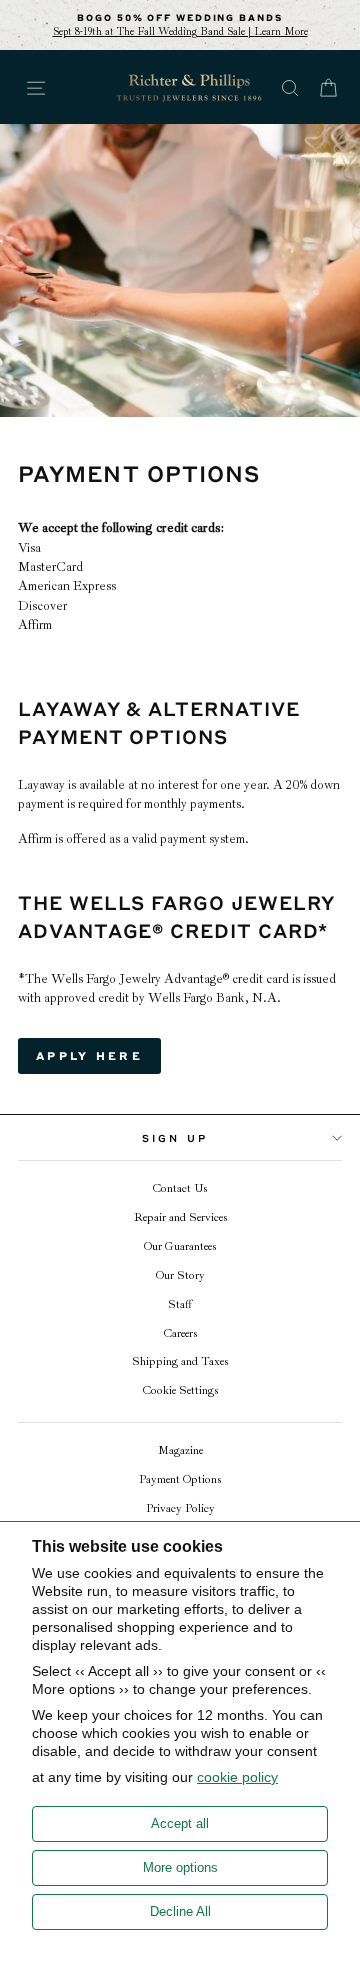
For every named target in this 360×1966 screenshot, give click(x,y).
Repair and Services (180, 1217)
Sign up (175, 1137)
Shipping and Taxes (180, 1361)
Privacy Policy (180, 1508)
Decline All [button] (180, 1911)
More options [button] (180, 1867)
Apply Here (89, 1055)
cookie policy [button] (237, 1777)
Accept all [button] (180, 1823)
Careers (180, 1333)
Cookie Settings (180, 1390)
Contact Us (180, 1188)
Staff (180, 1304)
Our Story (180, 1275)
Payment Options (180, 1479)
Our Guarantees (180, 1246)
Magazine (180, 1450)
